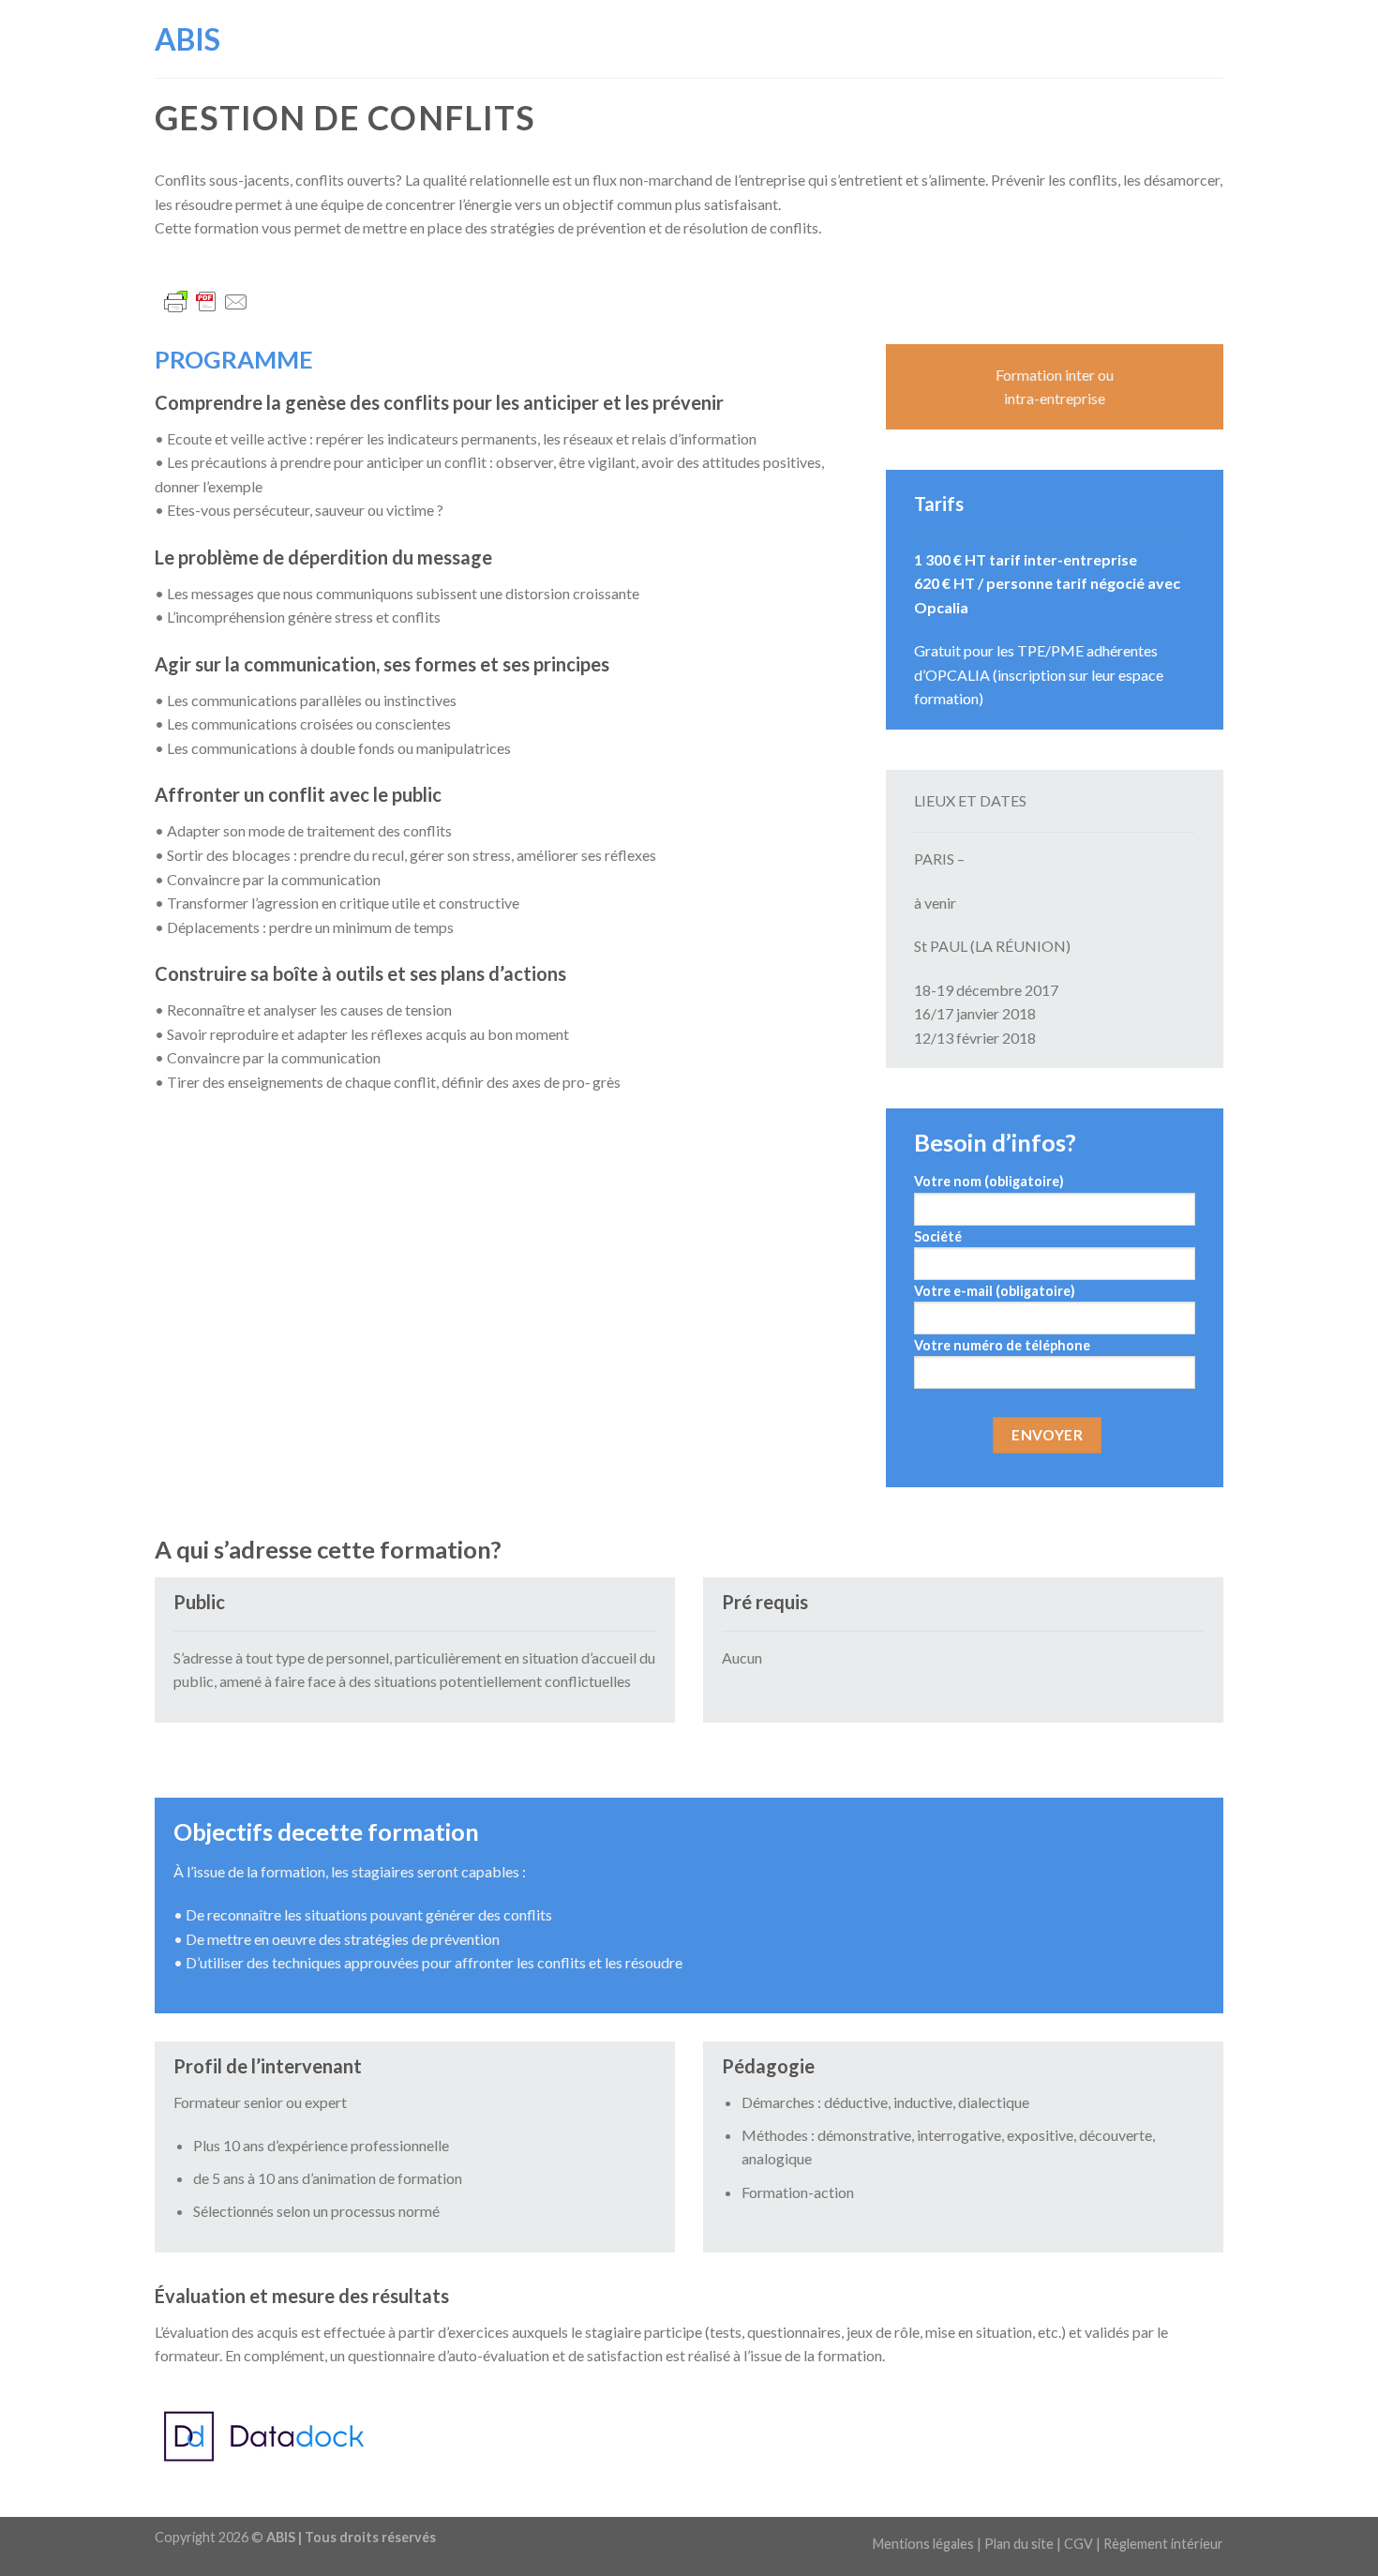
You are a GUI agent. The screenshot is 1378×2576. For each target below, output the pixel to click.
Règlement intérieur (1163, 2544)
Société (938, 1236)
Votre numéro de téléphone (1002, 1345)
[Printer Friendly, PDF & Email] (206, 300)
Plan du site (1019, 2544)
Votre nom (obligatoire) (989, 1181)
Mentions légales (923, 2544)
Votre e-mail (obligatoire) (995, 1291)
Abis (187, 39)
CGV (1078, 2544)
